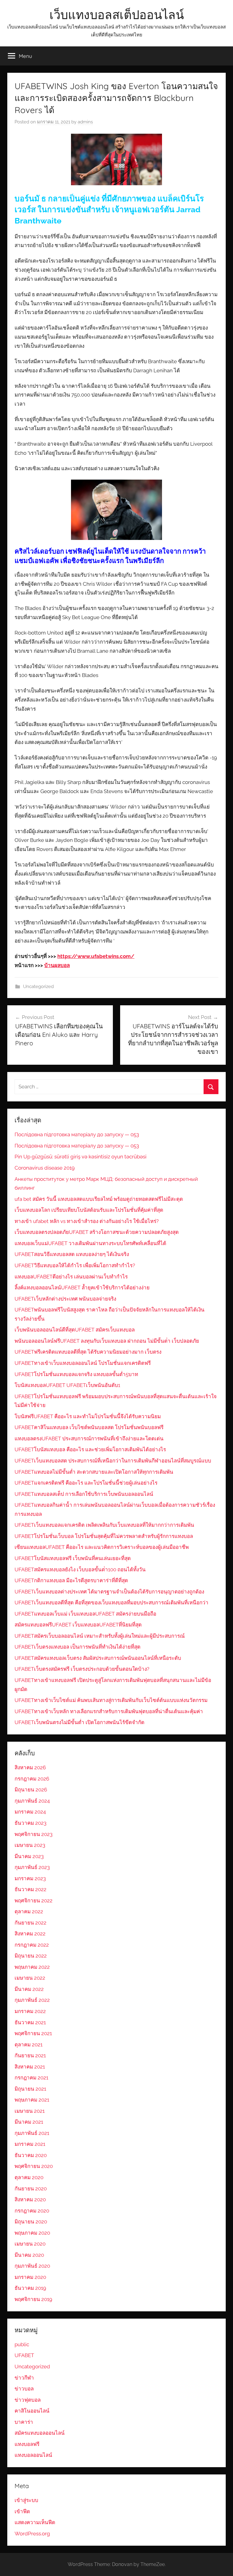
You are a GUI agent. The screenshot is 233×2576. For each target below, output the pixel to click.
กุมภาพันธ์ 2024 (32, 1801)
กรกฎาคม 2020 (32, 2211)
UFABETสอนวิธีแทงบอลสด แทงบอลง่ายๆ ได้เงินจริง (72, 1254)
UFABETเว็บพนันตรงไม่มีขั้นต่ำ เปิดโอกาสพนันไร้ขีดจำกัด (79, 1722)
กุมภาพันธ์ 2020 (32, 2266)
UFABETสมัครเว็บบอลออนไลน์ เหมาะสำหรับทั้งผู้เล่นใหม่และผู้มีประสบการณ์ (100, 1636)
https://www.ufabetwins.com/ (96, 956)
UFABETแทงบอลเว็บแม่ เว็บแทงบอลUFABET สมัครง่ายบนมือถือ (85, 1614)
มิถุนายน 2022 (31, 1956)
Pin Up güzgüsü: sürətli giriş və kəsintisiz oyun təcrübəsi (81, 1157)
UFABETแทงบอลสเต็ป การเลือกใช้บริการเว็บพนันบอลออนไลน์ (84, 1494)
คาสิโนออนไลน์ (32, 2411)
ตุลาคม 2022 (29, 1911)
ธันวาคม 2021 (30, 2022)
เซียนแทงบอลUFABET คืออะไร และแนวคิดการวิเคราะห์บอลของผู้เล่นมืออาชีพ (102, 1547)
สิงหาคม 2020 (30, 2199)
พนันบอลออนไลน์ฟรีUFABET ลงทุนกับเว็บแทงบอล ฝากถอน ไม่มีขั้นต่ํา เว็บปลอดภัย (107, 1341)
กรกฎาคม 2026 (32, 1779)
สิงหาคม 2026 (30, 1767)
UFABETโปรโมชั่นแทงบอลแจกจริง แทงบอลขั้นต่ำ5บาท (76, 1374)
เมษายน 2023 (30, 1845)
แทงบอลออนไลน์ (33, 2455)
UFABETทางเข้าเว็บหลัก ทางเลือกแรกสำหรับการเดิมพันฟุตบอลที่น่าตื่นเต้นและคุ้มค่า (109, 1711)
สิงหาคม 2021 (30, 2067)
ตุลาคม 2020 (29, 2177)
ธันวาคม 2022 (30, 1889)
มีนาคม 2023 (29, 1856)
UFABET (24, 2355)
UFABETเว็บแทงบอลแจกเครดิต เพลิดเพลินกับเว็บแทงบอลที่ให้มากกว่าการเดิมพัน (104, 1525)
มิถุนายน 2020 (31, 2222)
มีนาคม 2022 (29, 1989)
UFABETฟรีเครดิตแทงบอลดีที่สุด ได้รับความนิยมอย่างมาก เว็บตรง (88, 1352)
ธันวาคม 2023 (30, 1823)
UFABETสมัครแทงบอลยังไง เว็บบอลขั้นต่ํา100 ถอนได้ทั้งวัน (80, 1569)
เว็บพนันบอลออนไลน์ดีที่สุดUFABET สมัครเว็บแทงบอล (75, 1330)
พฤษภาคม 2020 (32, 2233)
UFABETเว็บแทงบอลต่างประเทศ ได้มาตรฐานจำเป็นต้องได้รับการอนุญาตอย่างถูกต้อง (109, 1592)
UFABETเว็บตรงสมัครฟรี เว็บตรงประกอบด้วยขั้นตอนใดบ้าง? (82, 1669)
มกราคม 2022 (30, 2011)
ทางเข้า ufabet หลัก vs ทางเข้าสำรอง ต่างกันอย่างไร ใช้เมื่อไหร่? (87, 1221)
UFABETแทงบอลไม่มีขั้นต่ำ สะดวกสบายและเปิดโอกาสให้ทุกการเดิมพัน (94, 1472)
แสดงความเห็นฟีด (35, 2522)
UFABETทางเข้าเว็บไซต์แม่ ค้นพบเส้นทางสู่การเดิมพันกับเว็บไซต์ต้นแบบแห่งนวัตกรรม (111, 1700)
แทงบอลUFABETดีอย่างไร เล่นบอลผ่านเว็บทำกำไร (71, 1277)
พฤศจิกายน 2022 (34, 1901)
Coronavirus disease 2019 (45, 1168)
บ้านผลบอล (57, 965)
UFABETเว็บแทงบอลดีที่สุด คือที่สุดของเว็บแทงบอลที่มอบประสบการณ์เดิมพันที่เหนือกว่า (111, 1603)
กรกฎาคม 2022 (32, 1945)
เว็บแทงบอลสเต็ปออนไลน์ (117, 15)
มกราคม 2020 (30, 2277)
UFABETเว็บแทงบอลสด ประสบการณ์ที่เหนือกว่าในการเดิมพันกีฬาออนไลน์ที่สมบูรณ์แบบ (113, 1461)
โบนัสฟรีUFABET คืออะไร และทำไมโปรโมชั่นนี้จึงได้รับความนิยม (88, 1416)
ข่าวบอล (24, 2389)
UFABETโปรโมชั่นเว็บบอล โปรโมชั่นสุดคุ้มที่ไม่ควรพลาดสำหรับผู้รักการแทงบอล (104, 1536)
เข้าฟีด (22, 2511)
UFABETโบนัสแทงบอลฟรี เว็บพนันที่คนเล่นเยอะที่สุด (73, 1558)
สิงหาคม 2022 (30, 1934)
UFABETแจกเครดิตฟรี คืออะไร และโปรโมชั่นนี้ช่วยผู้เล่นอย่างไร (86, 1483)
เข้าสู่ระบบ (26, 2500)
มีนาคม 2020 (29, 2255)
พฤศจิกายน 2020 (34, 2166)
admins (85, 122)
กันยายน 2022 (30, 1923)
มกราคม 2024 (30, 1812)
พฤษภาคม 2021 (32, 2100)
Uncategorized (38, 987)
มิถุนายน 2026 (31, 1790)
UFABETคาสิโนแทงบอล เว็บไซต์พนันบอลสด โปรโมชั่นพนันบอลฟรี (89, 1427)
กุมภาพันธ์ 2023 (32, 1867)
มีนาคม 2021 (29, 2122)
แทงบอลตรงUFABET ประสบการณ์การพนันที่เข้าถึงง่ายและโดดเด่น (89, 1439)
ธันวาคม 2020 (31, 2155)
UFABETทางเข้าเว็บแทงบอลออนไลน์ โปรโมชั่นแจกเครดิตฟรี (83, 1363)
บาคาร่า (24, 2422)
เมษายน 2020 (30, 2244)
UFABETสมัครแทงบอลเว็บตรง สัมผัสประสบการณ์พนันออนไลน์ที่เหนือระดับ (98, 1658)
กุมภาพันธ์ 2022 (32, 2000)
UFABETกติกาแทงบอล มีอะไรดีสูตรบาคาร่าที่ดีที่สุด (71, 1580)
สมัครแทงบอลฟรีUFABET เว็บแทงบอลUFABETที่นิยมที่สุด (78, 1625)
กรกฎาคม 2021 (31, 2078)
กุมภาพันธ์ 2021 (32, 2133)
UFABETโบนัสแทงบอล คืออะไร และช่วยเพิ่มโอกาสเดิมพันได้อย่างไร (90, 1449)
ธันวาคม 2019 (30, 2288)
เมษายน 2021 (30, 2111)
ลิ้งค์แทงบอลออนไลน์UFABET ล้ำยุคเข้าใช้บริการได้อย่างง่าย (82, 1288)
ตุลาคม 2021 (29, 2045)
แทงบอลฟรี (27, 2444)
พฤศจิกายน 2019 (33, 2299)
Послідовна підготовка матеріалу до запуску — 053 (77, 1134)
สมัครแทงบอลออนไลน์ (40, 2433)
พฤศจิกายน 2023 (34, 1834)
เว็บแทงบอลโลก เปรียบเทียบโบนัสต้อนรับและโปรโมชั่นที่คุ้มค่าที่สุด (89, 1210)
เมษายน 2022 (30, 1978)
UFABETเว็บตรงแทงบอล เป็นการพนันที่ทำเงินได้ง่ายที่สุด (78, 1647)
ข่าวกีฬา (24, 2378)
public (22, 2344)
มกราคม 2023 (30, 1878)
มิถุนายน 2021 (30, 2089)
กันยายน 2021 (30, 2055)
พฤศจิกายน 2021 (33, 2033)
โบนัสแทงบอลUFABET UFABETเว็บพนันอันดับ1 (67, 1385)
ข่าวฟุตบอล (28, 2400)
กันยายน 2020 (31, 2189)
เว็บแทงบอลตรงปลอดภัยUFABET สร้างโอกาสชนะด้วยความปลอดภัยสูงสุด (97, 1232)
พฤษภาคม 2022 (32, 1967)
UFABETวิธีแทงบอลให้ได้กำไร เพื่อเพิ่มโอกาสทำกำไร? (75, 1265)
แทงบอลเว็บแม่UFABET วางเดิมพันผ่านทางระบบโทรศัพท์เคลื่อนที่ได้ (90, 1243)
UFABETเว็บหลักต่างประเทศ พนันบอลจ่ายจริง (65, 1299)
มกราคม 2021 (30, 2144)
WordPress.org (32, 2534)
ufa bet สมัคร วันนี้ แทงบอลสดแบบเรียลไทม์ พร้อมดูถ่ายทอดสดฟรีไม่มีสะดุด (99, 1199)
